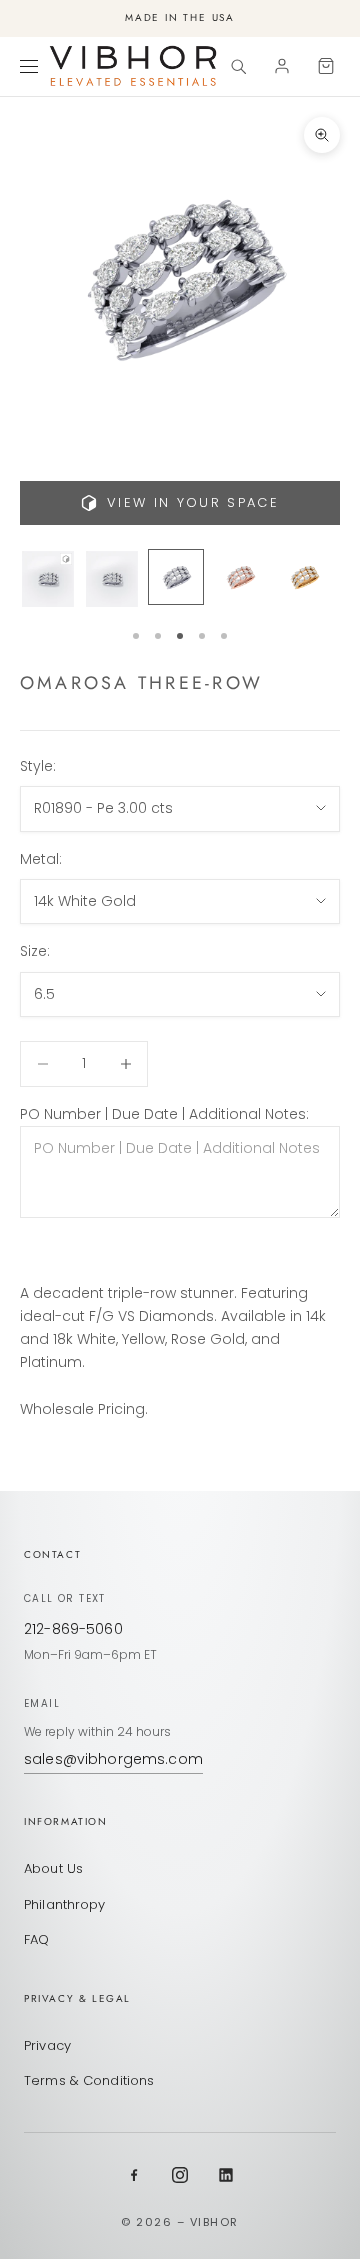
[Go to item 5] (304, 577)
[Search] (238, 66)
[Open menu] (32, 66)
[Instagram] (180, 2175)
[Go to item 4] (240, 577)
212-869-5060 (73, 1629)
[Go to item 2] (112, 579)
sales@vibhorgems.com (113, 1759)
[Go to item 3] (176, 577)
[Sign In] (282, 66)
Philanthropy (65, 1904)
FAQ (36, 1939)
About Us (53, 1868)
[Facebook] (134, 2175)
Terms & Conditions (89, 2080)
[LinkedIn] (226, 2175)
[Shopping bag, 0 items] (326, 66)
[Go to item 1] (48, 579)
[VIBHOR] (133, 66)
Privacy (47, 2045)
